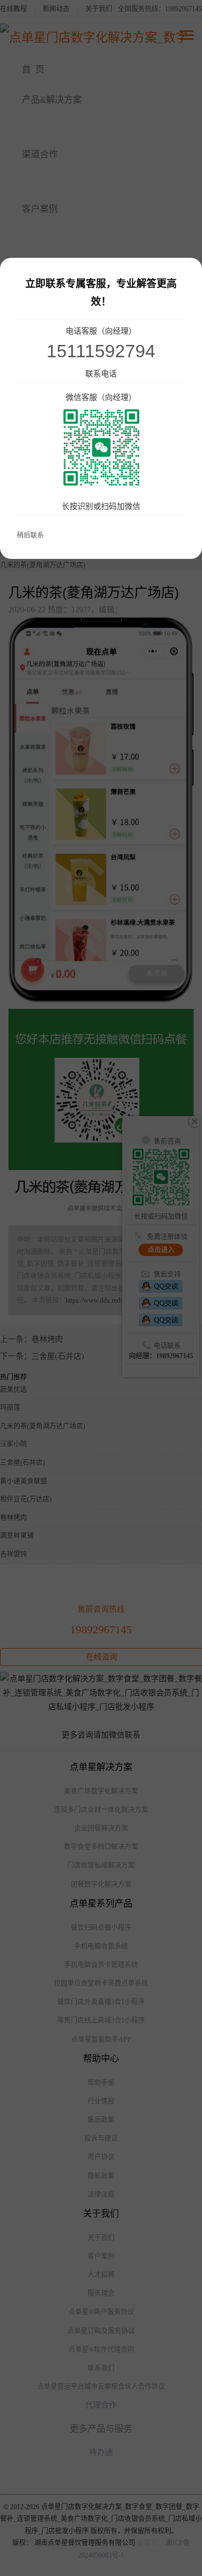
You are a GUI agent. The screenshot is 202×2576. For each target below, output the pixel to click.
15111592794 (101, 351)
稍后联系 (30, 535)
